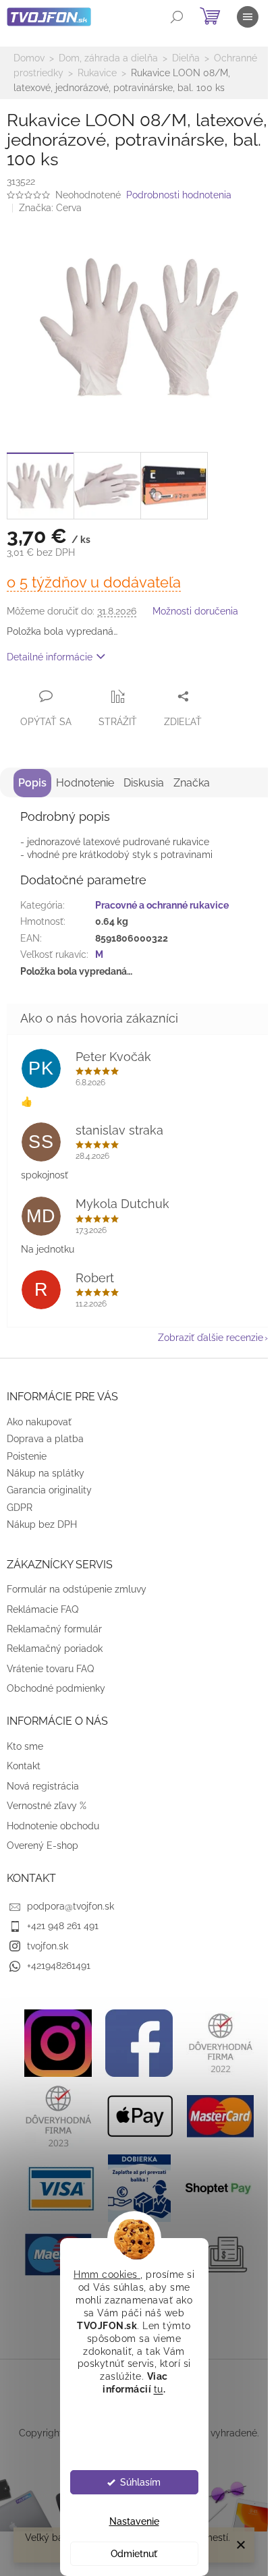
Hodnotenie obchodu (53, 1826)
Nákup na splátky (46, 1473)
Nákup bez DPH (42, 1524)
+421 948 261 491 (63, 1926)
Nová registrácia (43, 1786)
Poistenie (27, 1456)
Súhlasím (140, 2482)
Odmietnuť (134, 2554)
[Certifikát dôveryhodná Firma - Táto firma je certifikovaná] (220, 2042)
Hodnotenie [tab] (85, 783)
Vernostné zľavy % (47, 1806)
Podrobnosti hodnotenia (179, 195)
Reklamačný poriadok (55, 1649)
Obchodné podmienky (56, 1688)
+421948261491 (59, 1966)
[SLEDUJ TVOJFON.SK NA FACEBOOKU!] (139, 2042)
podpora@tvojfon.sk (71, 1906)
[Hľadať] (177, 17)
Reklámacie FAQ (43, 1609)
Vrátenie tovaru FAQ (50, 1669)
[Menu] (248, 17)
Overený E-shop (43, 1845)
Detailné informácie (50, 657)
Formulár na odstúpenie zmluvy (77, 1589)
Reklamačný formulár (54, 1629)
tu (159, 2389)
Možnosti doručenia (195, 611)
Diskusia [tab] (144, 783)
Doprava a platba (45, 1439)
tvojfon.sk (48, 1946)
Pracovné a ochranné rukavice (162, 905)
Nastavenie (134, 2521)
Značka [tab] (192, 783)
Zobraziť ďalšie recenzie (211, 1338)
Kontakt (24, 1766)
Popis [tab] (32, 783)
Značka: (50, 208)
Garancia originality (49, 1490)
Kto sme (25, 1746)
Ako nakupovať (39, 1422)
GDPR (20, 1508)
